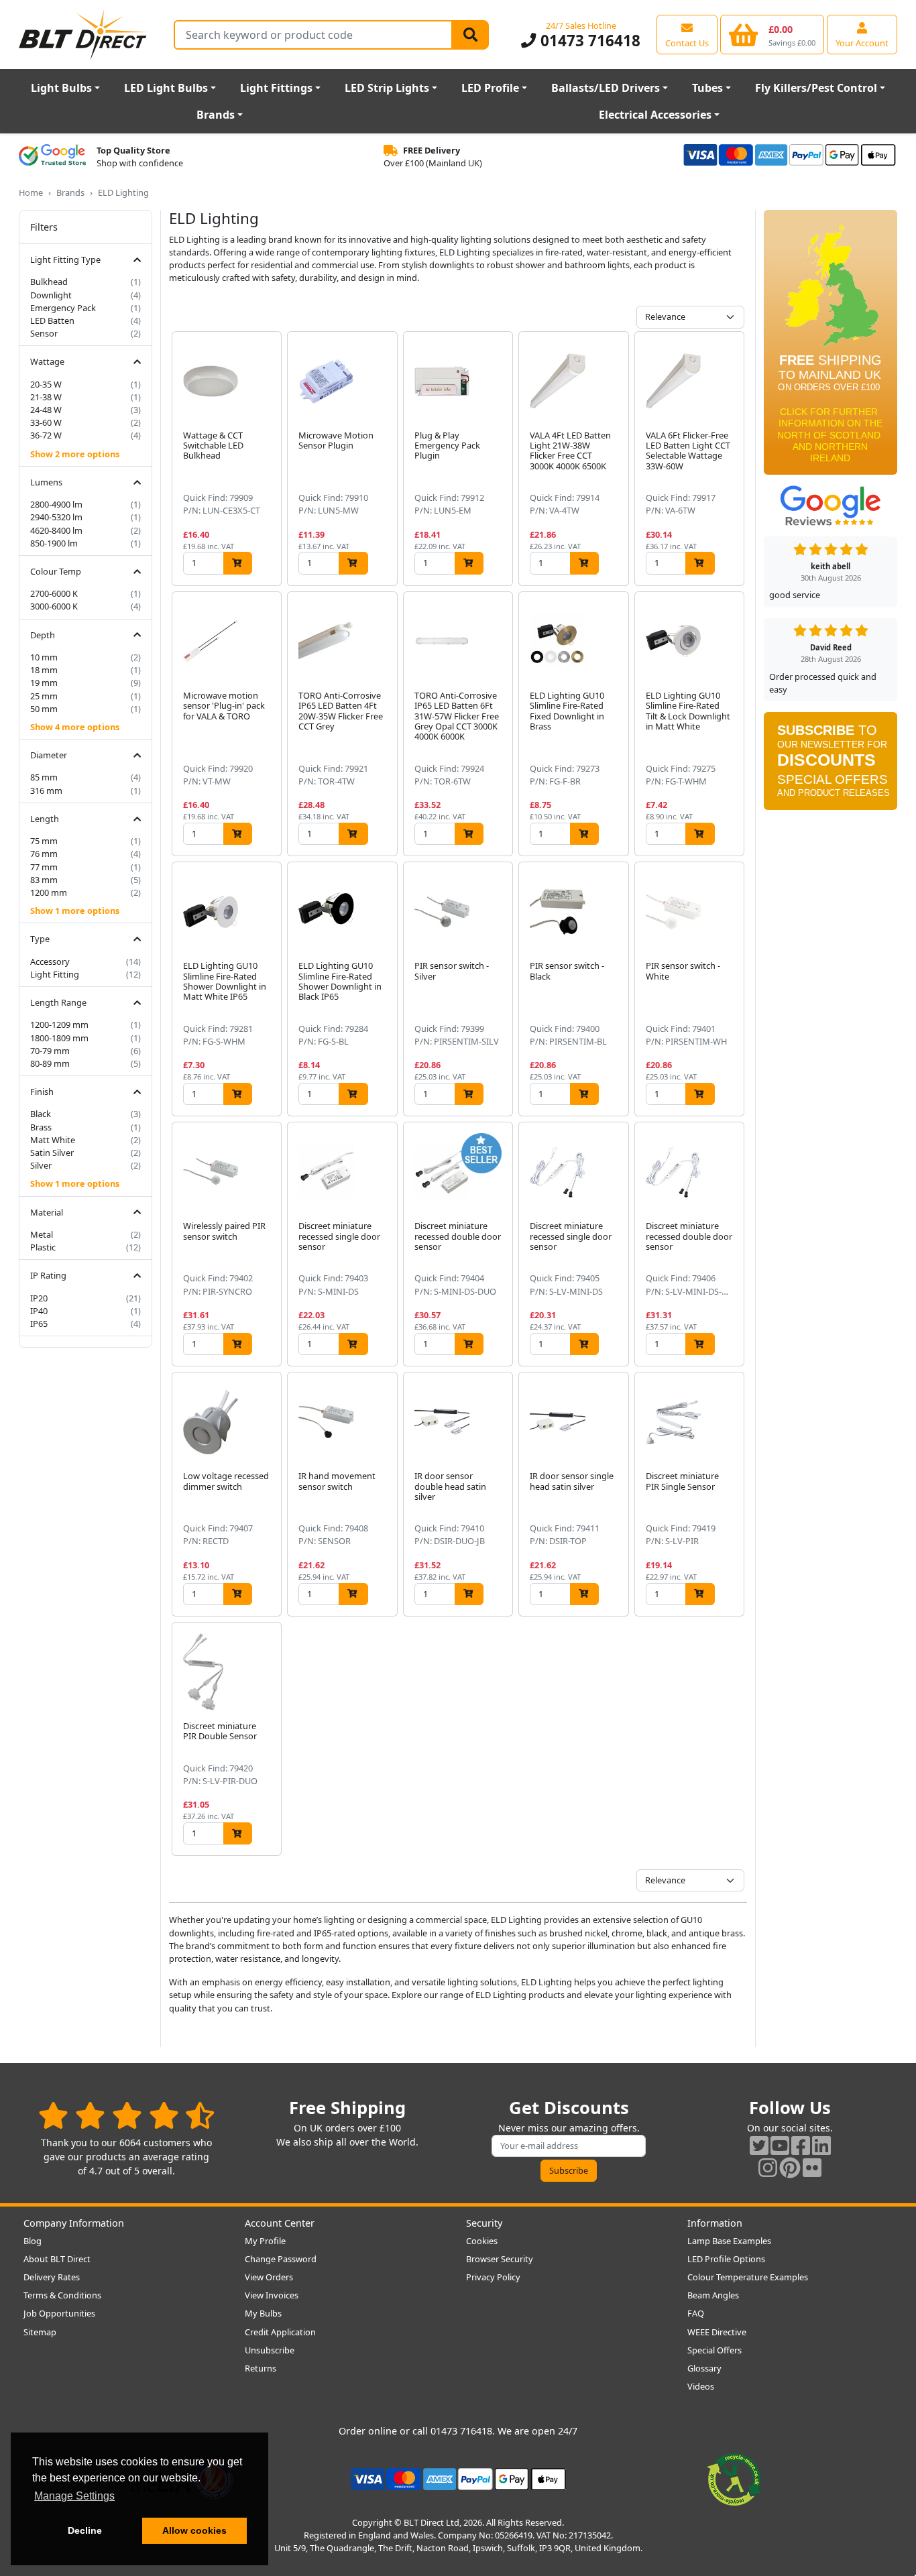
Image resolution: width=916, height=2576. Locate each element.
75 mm (44, 841)
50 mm (44, 709)
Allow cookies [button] (194, 2530)
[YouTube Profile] (780, 2145)
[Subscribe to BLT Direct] (831, 765)
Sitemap (40, 2332)
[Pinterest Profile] (790, 2167)
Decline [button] (85, 2530)
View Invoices (272, 2295)
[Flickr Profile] (812, 2167)
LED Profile (490, 88)
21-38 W (46, 397)
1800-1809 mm (59, 1038)
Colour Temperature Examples (748, 2277)
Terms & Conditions (62, 2295)
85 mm (44, 777)
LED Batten (52, 320)
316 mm (46, 791)
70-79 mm (50, 1051)
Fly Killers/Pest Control (816, 88)
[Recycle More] (734, 2478)
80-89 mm (50, 1063)
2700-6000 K (54, 593)
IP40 (39, 1311)
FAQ (696, 2313)
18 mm (44, 670)
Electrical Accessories (655, 115)
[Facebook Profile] (801, 2145)
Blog (33, 2241)
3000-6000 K (54, 606)
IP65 (39, 1324)
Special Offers (714, 2350)
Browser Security (500, 2259)
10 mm (44, 657)
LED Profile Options (726, 2259)
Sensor (44, 333)
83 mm (44, 880)
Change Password (281, 2259)
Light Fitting (55, 974)
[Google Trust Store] (52, 157)
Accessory (50, 961)
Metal (42, 1234)
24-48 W (46, 410)
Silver (41, 1165)
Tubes (707, 88)
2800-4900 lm (56, 504)
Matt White (53, 1140)
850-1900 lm (54, 543)
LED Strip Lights (387, 88)
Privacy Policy (493, 2277)
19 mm (44, 683)
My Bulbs (263, 2313)
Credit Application (280, 2332)
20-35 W (46, 384)
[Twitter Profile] (759, 2145)
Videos (701, 2386)
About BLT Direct (57, 2259)
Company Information (74, 2223)
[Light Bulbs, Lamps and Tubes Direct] (83, 35)
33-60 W (46, 422)
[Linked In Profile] (821, 2145)
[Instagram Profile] (768, 2167)
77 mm (44, 867)
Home (31, 192)
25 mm (44, 696)
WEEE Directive (717, 2332)
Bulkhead (49, 282)
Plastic (43, 1247)
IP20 (39, 1298)
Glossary (704, 2368)
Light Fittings (276, 88)
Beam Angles (713, 2295)
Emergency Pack (63, 308)
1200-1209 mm (59, 1024)
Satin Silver (52, 1153)
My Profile (265, 2241)
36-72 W (46, 435)
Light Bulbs (61, 88)
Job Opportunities (59, 2313)
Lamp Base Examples (729, 2241)
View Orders (269, 2277)
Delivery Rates (52, 2277)
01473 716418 (588, 41)
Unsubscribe (270, 2350)
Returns (261, 2368)
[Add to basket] (238, 563)
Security (484, 2223)
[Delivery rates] (831, 347)
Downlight (51, 295)
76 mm (44, 854)
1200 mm (49, 892)
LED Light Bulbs (166, 88)
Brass (41, 1127)
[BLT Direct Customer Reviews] (126, 2115)
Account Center (280, 2223)
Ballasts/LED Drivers (606, 88)
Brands (216, 115)
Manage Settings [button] (74, 2496)
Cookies (482, 2241)
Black (41, 1114)
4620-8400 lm (56, 530)
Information (715, 2223)
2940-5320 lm (56, 517)
